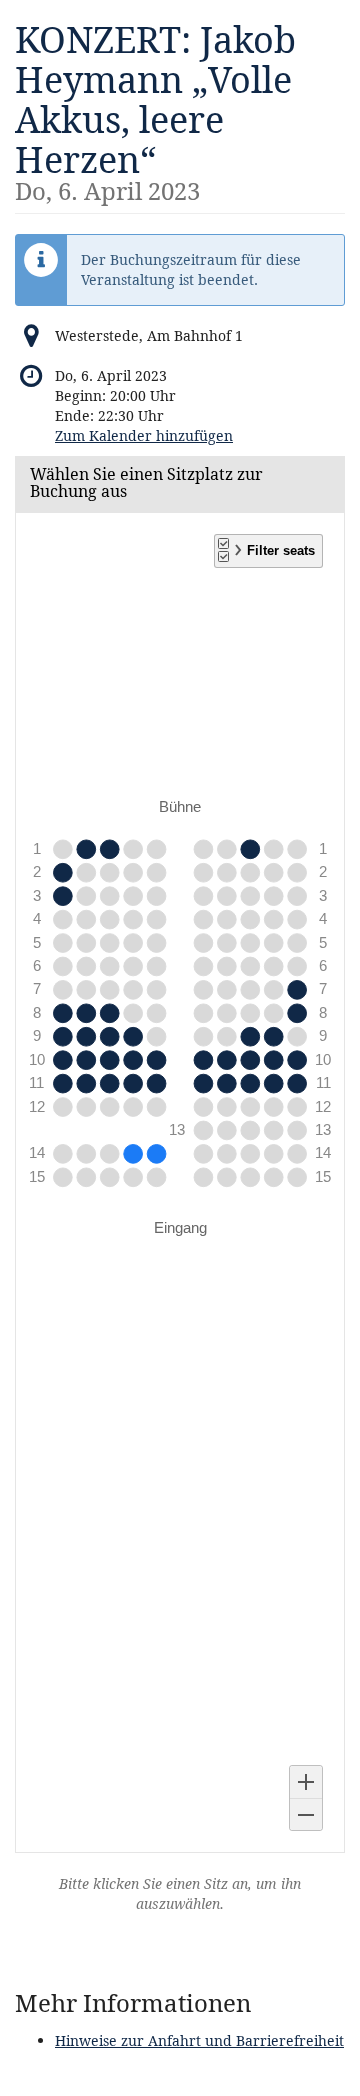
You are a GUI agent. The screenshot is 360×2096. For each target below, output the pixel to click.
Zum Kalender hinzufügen (144, 435)
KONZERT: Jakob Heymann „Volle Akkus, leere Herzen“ (155, 109)
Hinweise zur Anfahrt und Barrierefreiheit (199, 2040)
